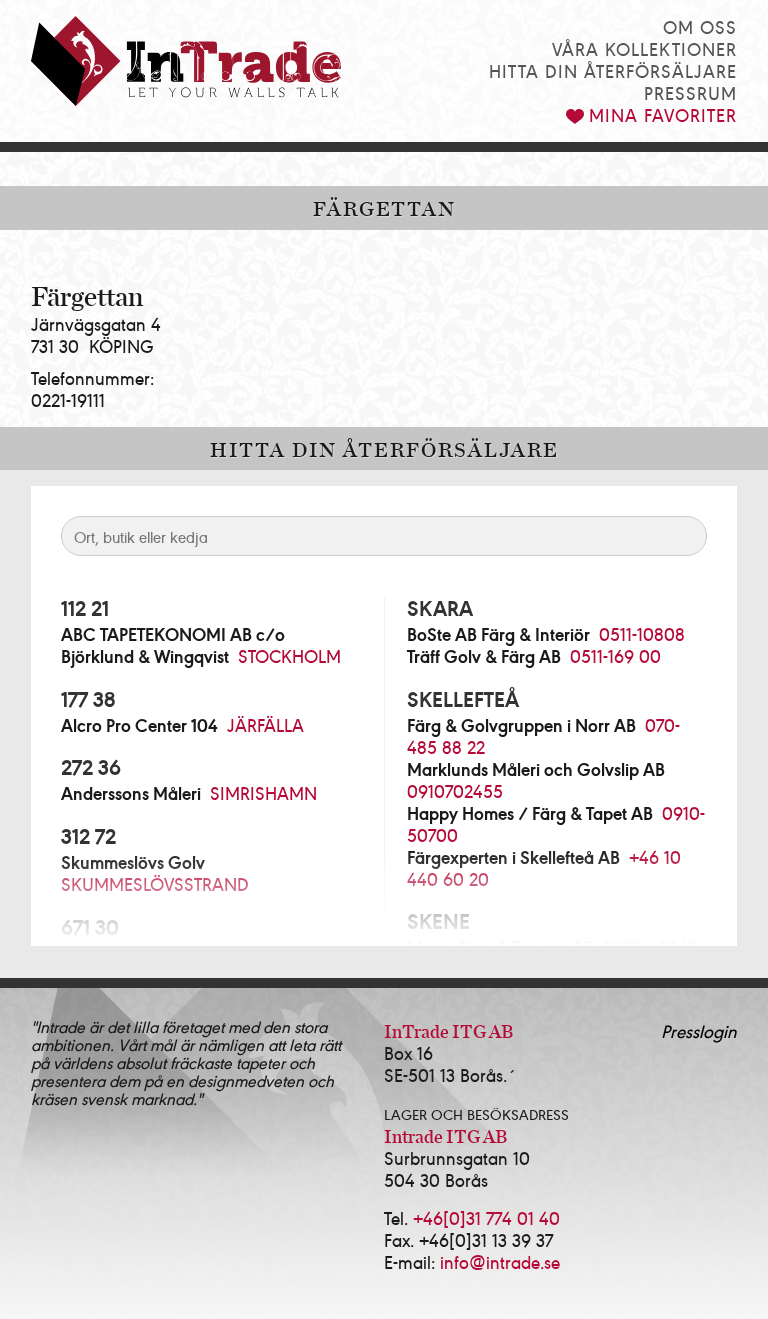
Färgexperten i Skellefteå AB (513, 857)
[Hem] (186, 61)
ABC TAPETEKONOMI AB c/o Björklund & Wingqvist (173, 645)
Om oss (700, 26)
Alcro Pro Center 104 (139, 725)
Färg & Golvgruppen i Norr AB (521, 725)
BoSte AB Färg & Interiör (498, 634)
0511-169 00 (615, 655)
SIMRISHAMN (263, 792)
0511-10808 (642, 633)
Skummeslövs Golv (133, 862)
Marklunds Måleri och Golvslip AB (536, 769)
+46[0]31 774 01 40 (486, 1217)
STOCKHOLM (289, 655)
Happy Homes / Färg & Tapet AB (530, 813)
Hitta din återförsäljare (613, 70)
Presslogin (699, 1030)
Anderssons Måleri (131, 793)
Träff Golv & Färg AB (484, 656)
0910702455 (455, 790)
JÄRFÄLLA (265, 724)
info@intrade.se (500, 1261)
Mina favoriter (663, 114)
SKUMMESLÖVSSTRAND (155, 883)
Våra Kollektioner (644, 48)
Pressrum (690, 92)
